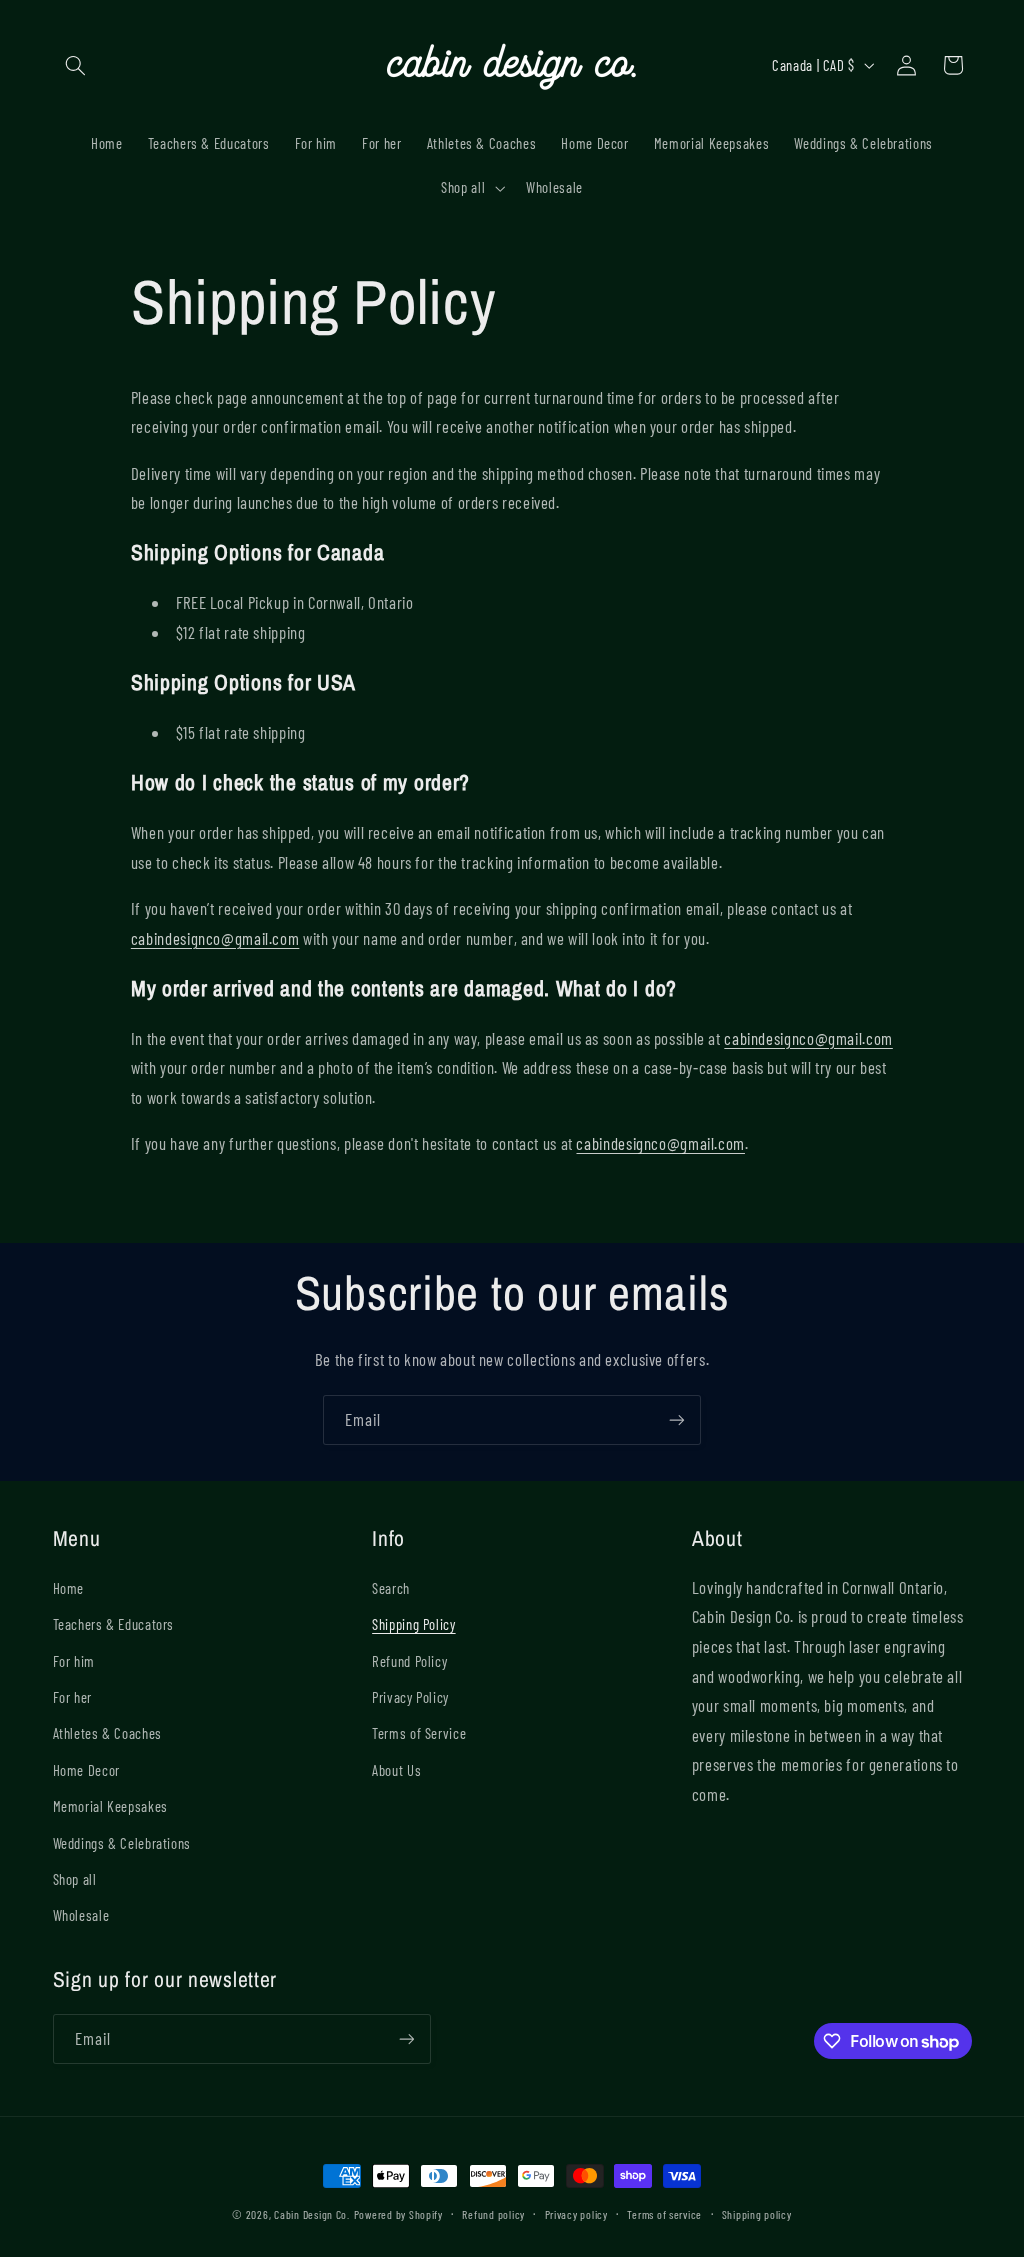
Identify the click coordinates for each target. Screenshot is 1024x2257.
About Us (396, 1770)
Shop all (75, 1879)
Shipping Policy (413, 1624)
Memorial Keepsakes (110, 1806)
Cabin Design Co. (312, 2214)
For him (74, 1661)
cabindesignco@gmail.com (215, 938)
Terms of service (664, 2214)
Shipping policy (757, 2214)
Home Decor (86, 1770)
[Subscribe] (677, 1419)
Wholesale (81, 1915)
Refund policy (493, 2214)
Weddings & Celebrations (122, 1843)
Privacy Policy (410, 1697)
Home (69, 1588)
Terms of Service (419, 1733)
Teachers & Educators (114, 1624)
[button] (76, 65)
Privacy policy (576, 2214)
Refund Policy (409, 1661)
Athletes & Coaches (107, 1733)
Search (391, 1588)
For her (72, 1697)
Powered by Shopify (398, 2214)
